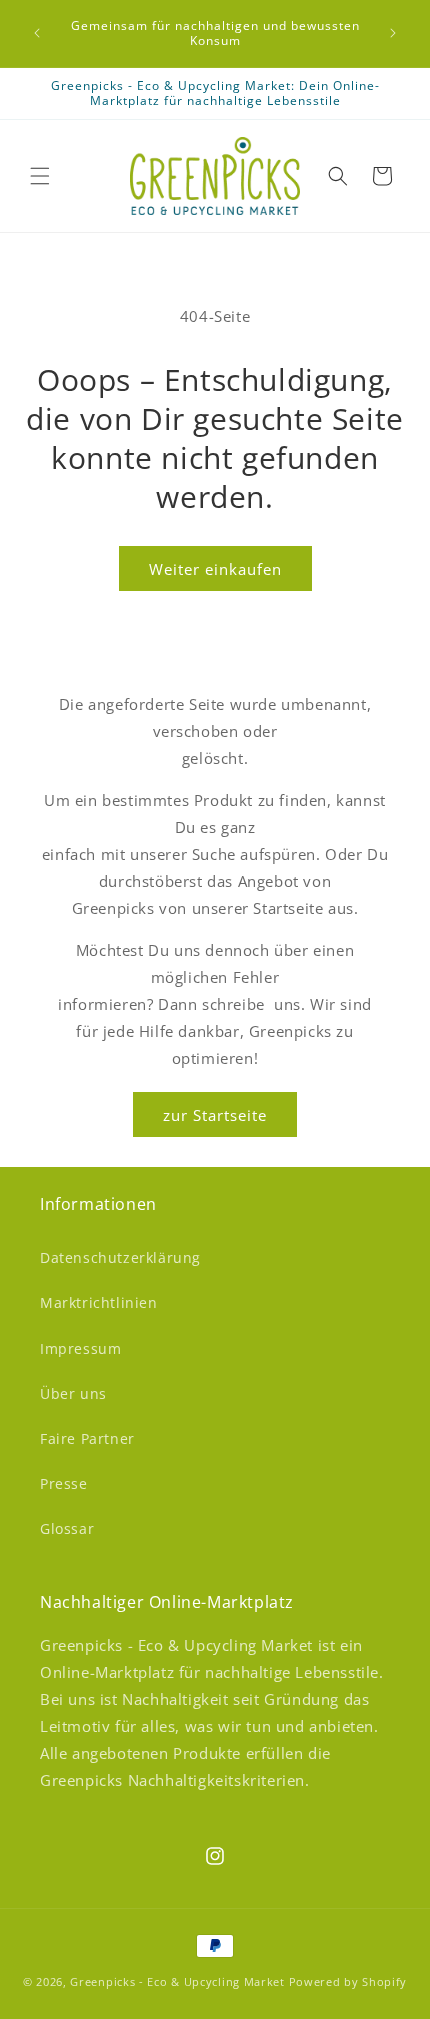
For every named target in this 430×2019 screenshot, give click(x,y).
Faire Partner (87, 1438)
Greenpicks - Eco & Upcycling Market (177, 1981)
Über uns (73, 1393)
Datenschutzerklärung (120, 1257)
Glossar (67, 1528)
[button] (40, 176)
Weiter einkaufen (215, 569)
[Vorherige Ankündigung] (37, 33)
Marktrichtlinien (99, 1302)
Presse (64, 1483)
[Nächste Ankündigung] (393, 33)
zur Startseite (215, 1115)
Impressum (80, 1348)
